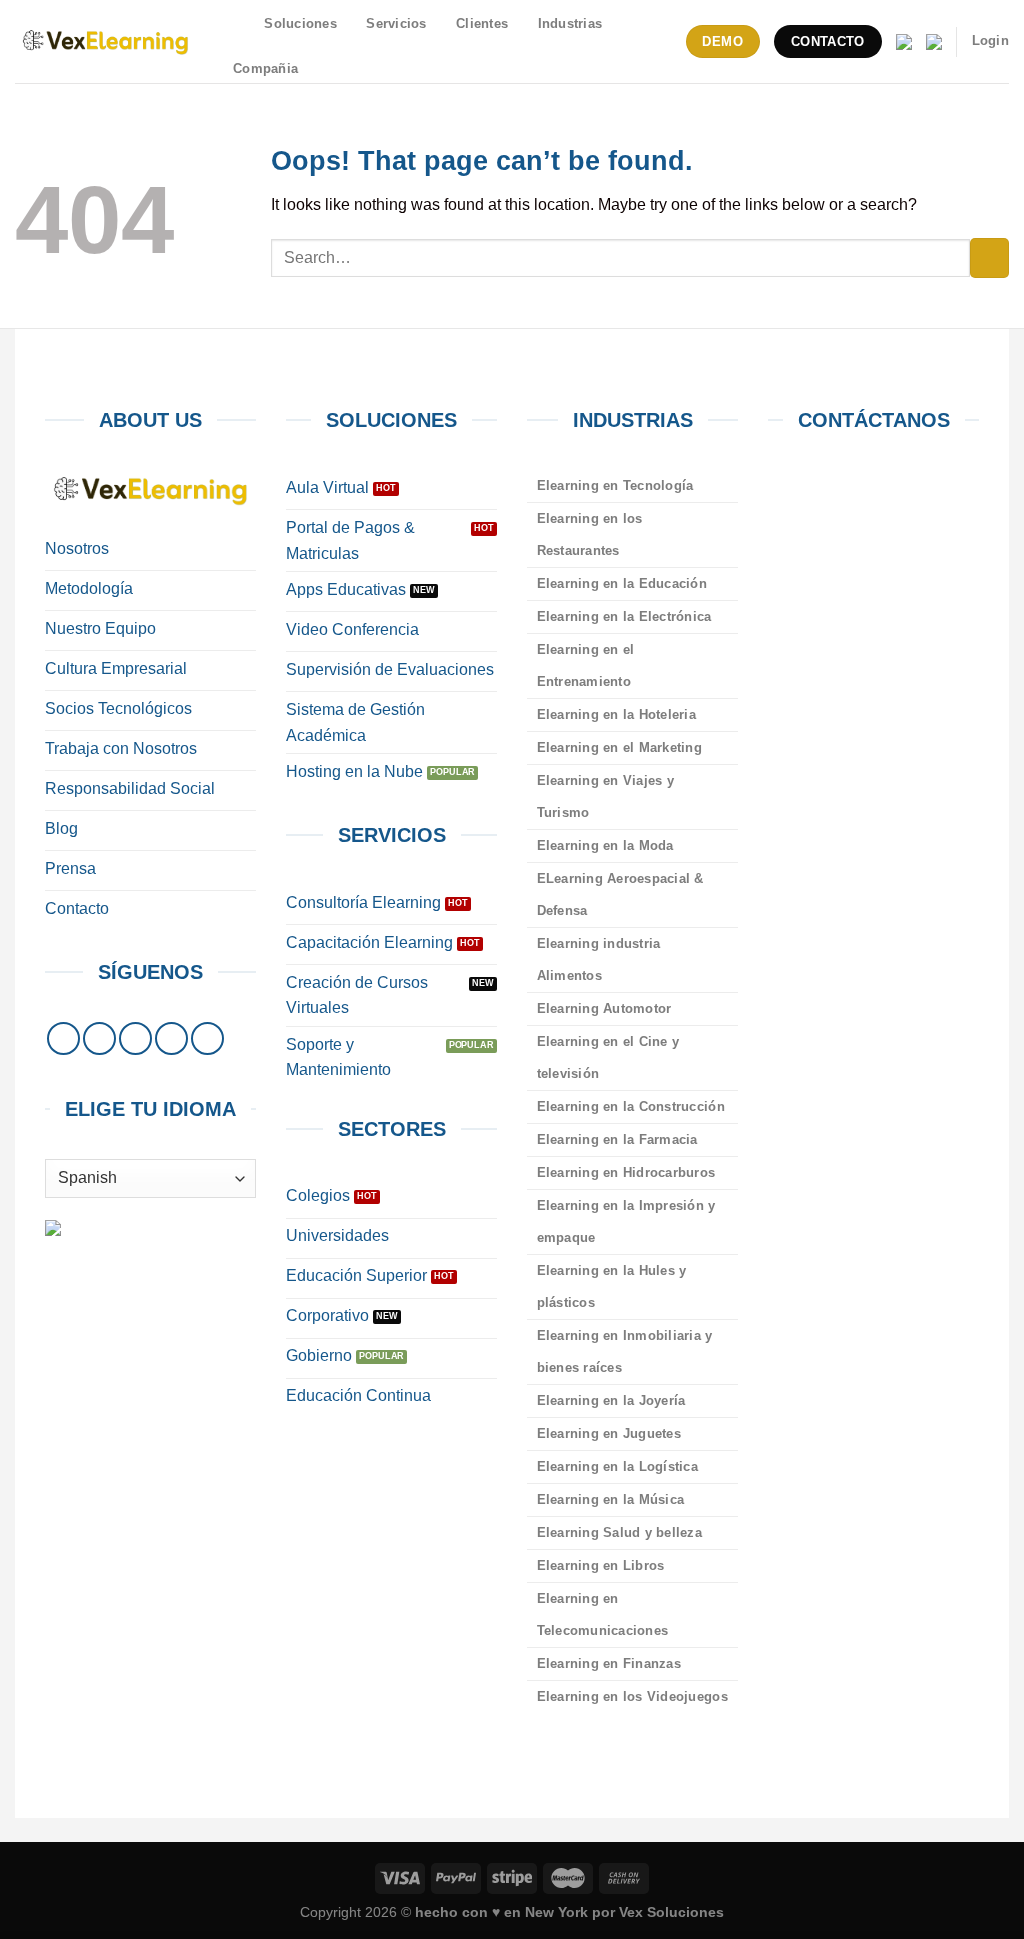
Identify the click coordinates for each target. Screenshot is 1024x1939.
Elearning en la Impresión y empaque (626, 1221)
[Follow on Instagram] (99, 1038)
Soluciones (300, 23)
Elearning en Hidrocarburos (626, 1172)
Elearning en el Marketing (619, 747)
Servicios (396, 23)
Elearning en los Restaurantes (590, 534)
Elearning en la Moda (605, 845)
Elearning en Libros (601, 1565)
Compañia (265, 68)
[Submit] (989, 257)
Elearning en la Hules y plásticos (612, 1286)
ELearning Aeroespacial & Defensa (620, 894)
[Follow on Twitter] (135, 1038)
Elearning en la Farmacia (617, 1139)
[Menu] (238, 24)
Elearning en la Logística (617, 1466)
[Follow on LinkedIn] (171, 1038)
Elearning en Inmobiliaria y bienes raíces (625, 1351)
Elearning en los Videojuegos (632, 1696)
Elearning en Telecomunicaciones (603, 1614)
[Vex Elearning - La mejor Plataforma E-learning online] (105, 41)
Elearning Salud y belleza (619, 1532)
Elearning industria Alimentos (599, 959)
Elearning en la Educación (622, 583)
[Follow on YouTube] (207, 1038)
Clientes (482, 23)
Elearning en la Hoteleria (616, 714)
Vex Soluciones (671, 1912)
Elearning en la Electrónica (624, 616)
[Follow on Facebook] (63, 1038)
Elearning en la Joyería (611, 1400)
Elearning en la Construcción (631, 1106)
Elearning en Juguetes (609, 1433)
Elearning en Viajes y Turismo (605, 796)
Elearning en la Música (611, 1499)
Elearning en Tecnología (615, 485)
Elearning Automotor (604, 1008)
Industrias (570, 23)
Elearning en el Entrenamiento (586, 665)
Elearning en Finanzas (609, 1663)
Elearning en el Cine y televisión (608, 1057)
